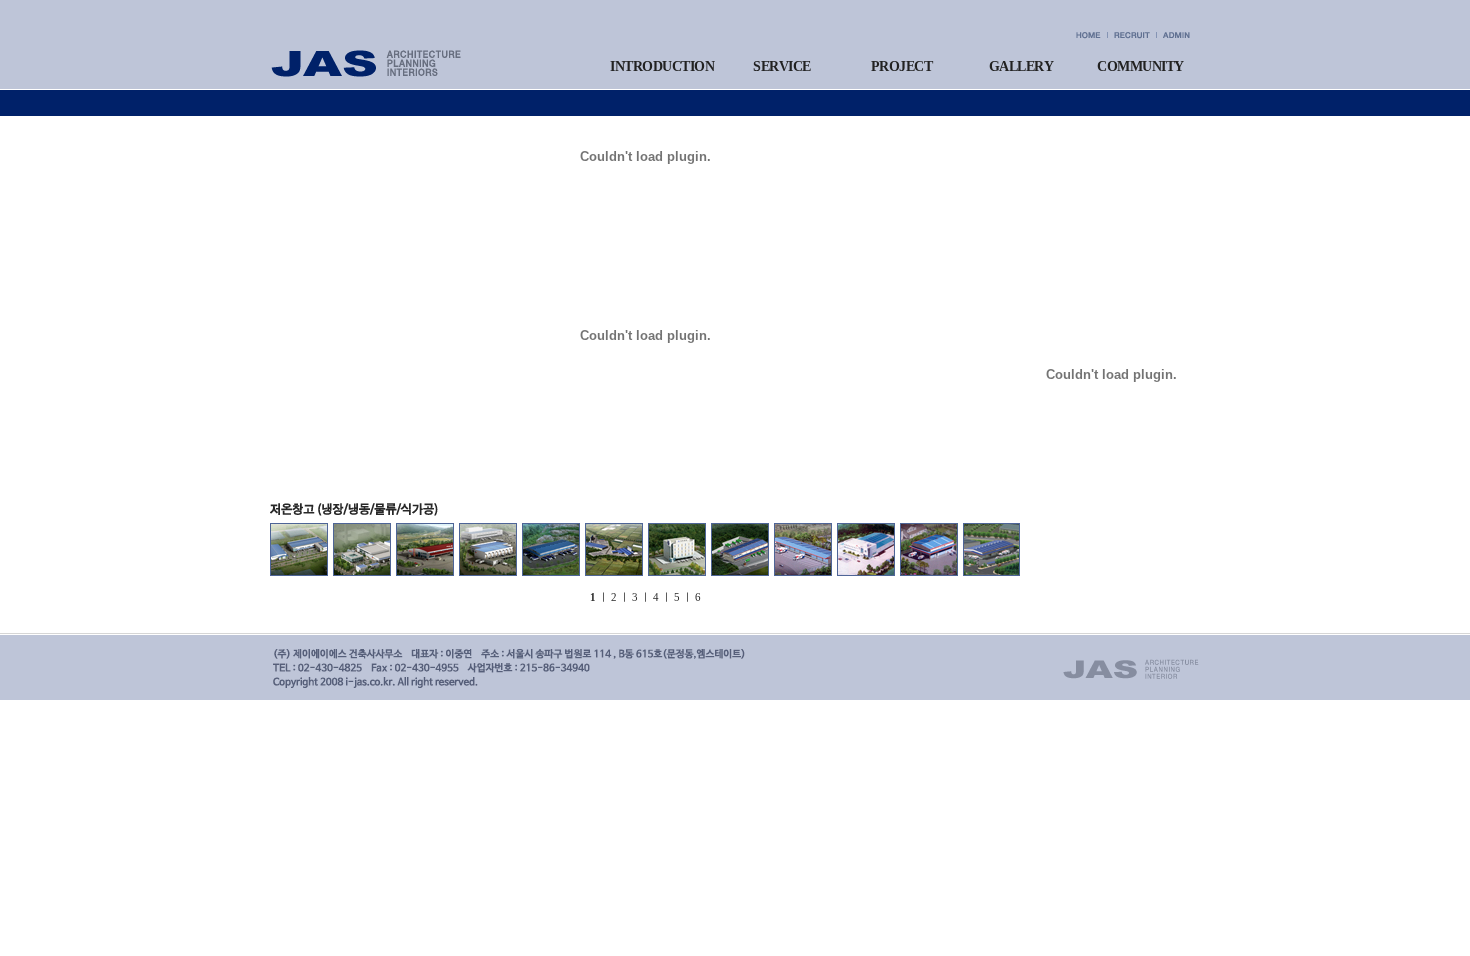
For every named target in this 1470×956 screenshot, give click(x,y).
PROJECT (902, 66)
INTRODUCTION (662, 66)
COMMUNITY (1140, 66)
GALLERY (1021, 66)
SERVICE (782, 66)
